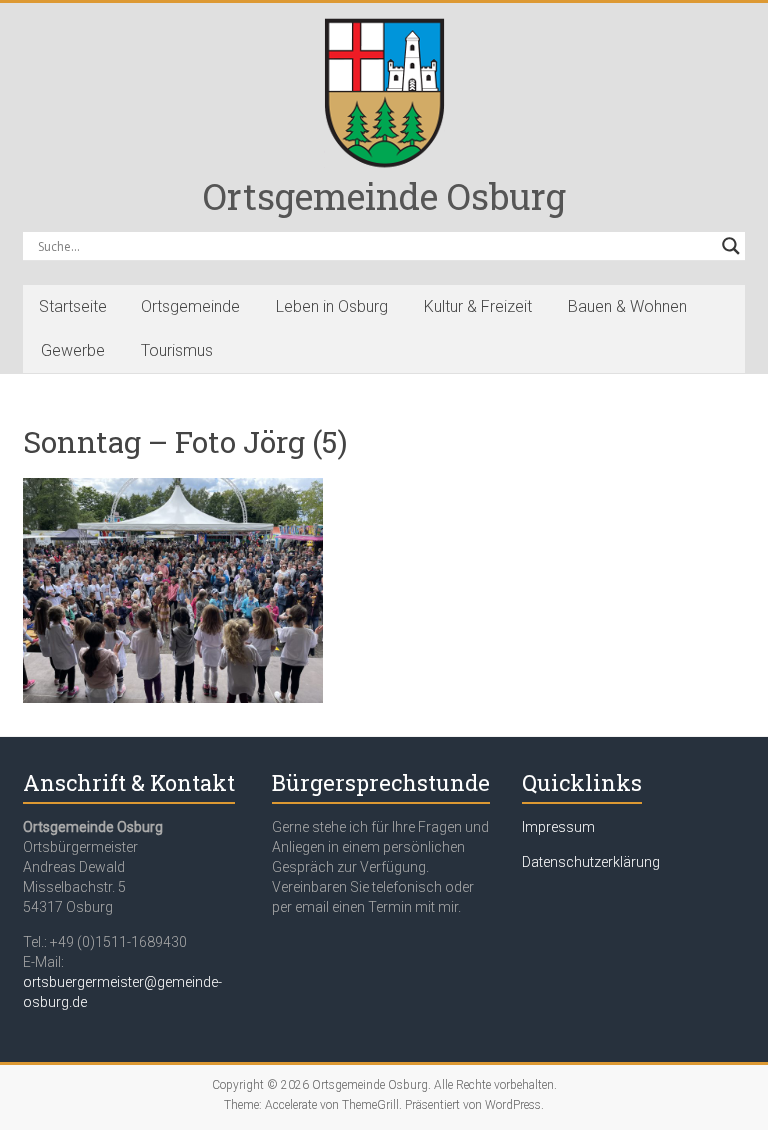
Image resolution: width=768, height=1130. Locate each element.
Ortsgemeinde (190, 306)
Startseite (73, 306)
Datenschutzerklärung (591, 862)
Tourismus (177, 350)
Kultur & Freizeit (478, 306)
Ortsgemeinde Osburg (384, 196)
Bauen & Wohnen (627, 306)
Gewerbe (73, 350)
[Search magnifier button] (731, 246)
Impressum (558, 827)
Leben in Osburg (332, 306)
